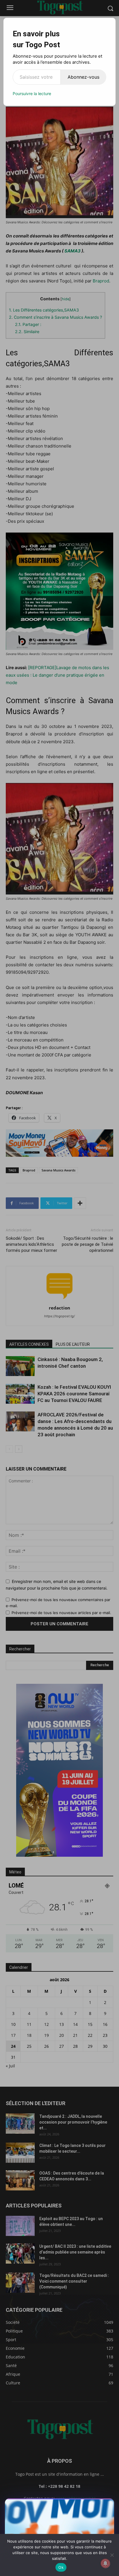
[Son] (96, 2505)
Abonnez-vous (83, 77)
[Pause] (86, 2505)
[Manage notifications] (105, 2563)
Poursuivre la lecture (32, 94)
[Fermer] (107, 2505)
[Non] (112, 2555)
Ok (61, 2567)
